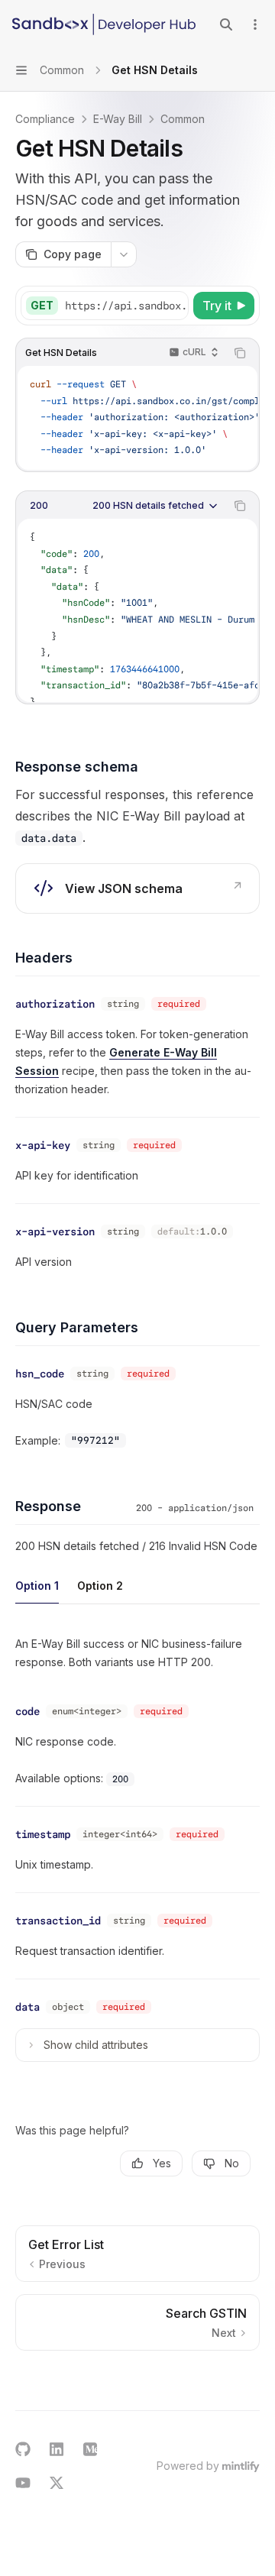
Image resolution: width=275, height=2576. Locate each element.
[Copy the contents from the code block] (240, 353)
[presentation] (126, 306)
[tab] (37, 1585)
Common (183, 119)
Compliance (45, 119)
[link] (137, 888)
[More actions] (255, 24)
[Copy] (174, 306)
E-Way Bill (118, 119)
